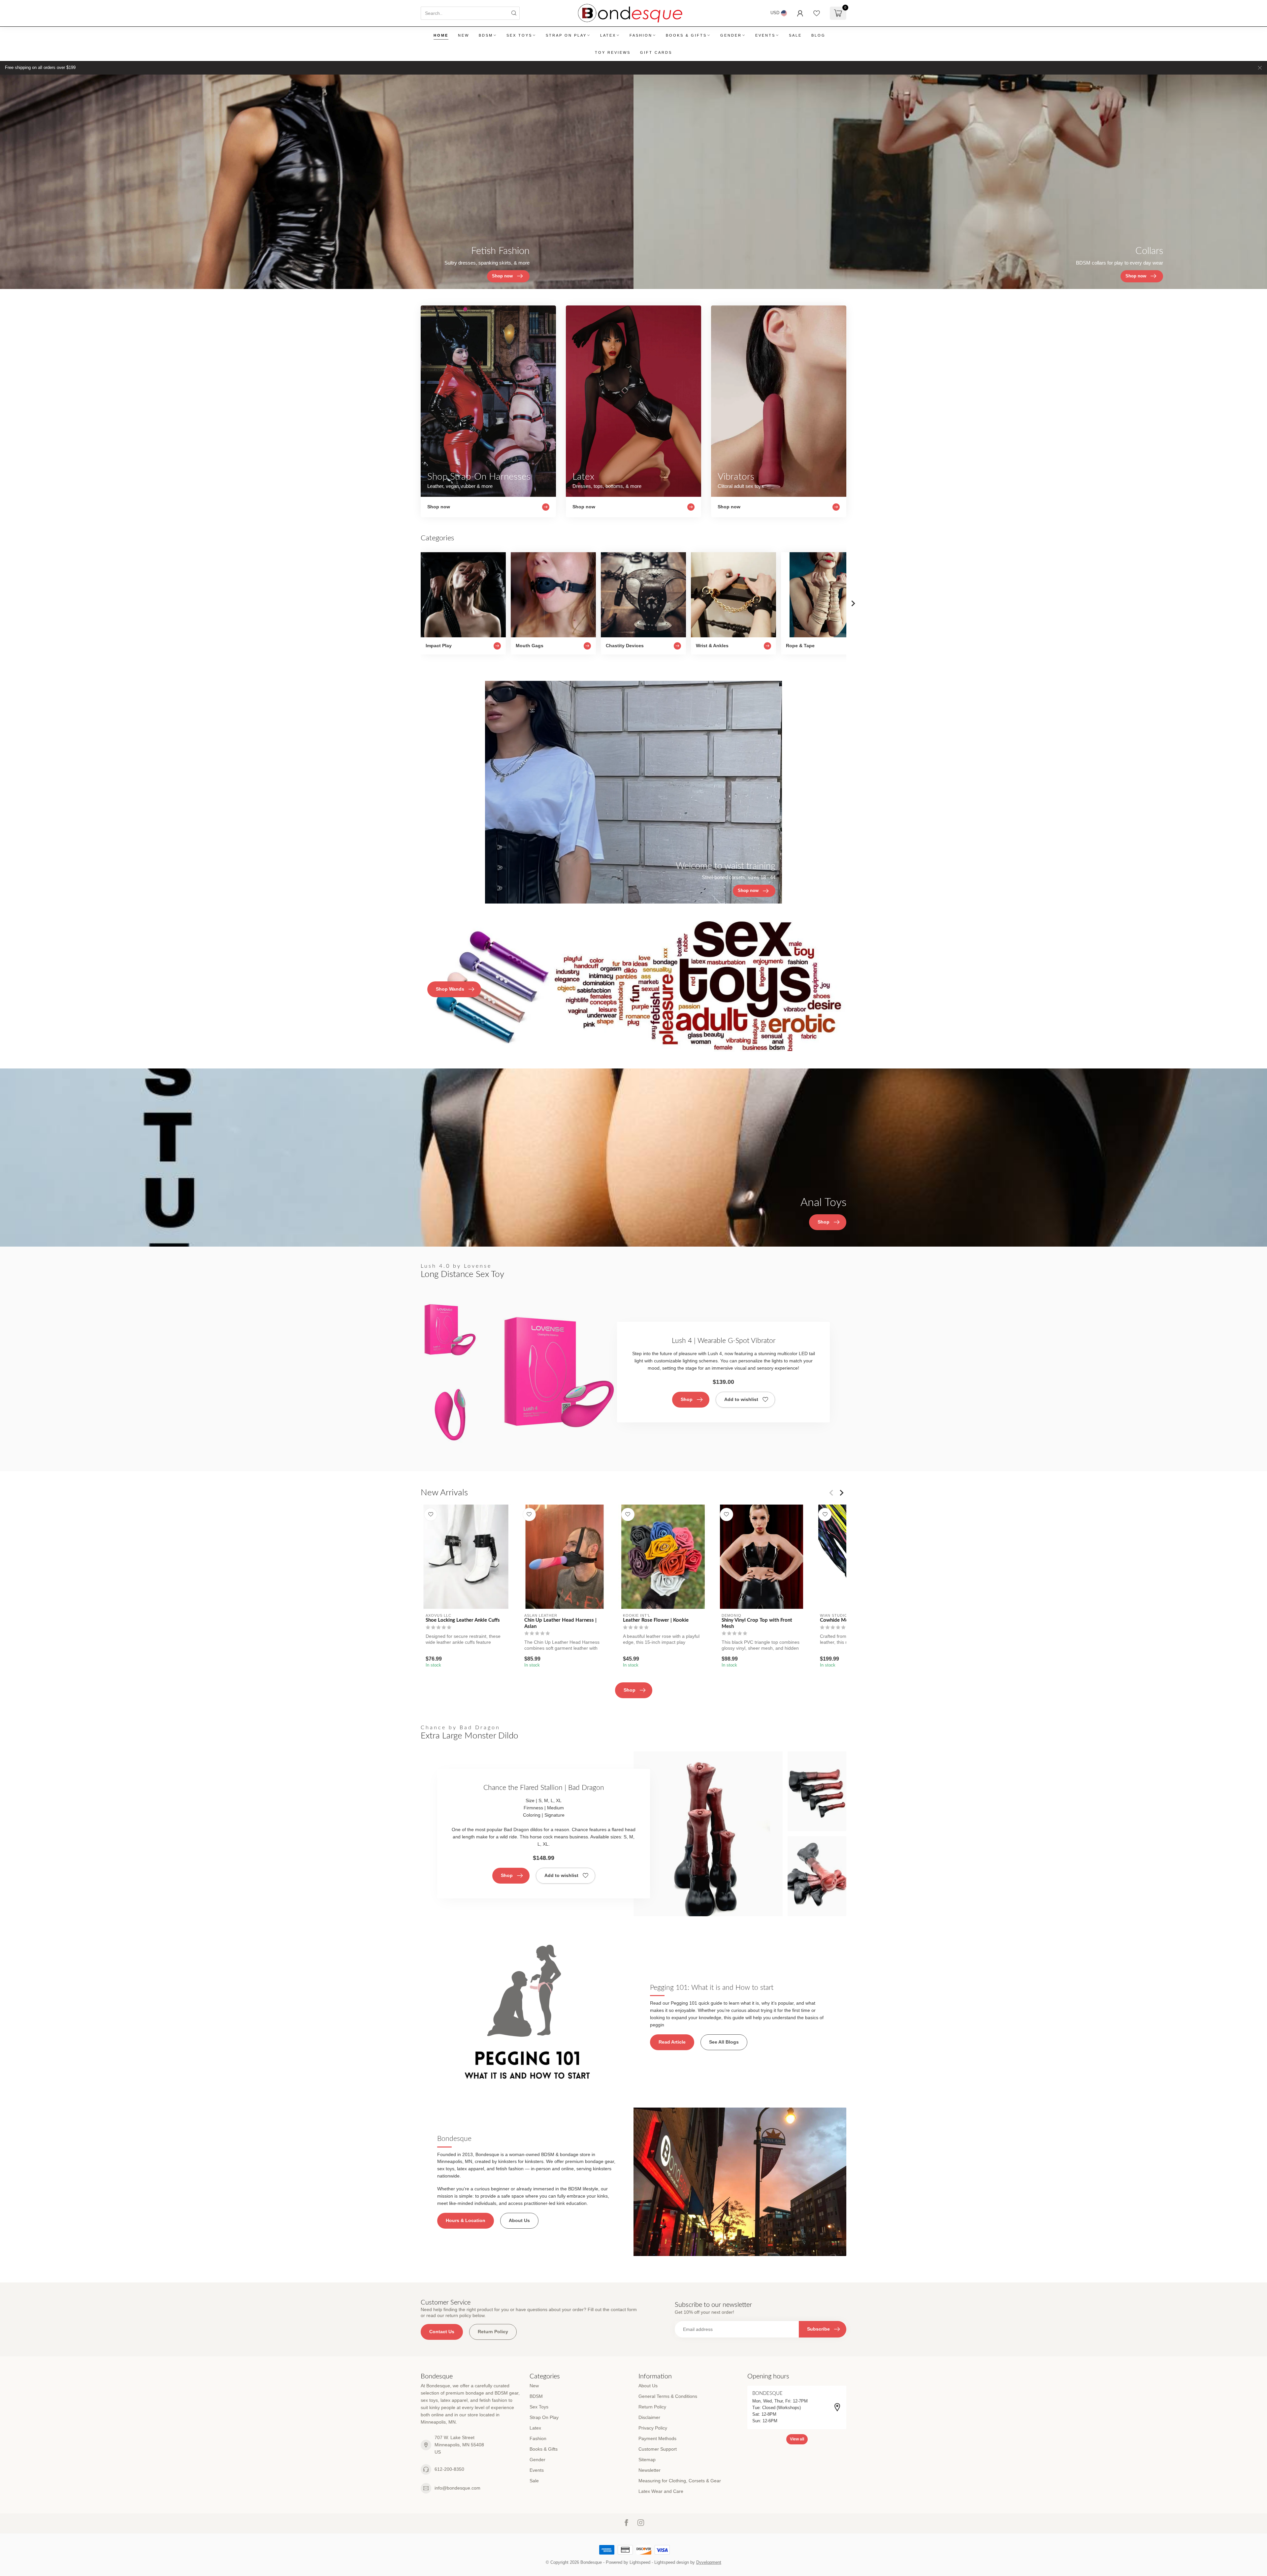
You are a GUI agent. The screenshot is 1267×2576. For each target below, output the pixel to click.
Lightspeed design (672, 2562)
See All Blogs (724, 2042)
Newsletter (650, 2470)
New (464, 35)
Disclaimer (649, 2417)
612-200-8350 (449, 2469)
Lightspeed (640, 2562)
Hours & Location (466, 2220)
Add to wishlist (741, 1399)
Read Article (672, 2042)
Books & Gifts (686, 35)
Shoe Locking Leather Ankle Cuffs (463, 1620)
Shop (687, 1399)
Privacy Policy (653, 2428)
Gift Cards (656, 52)
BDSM (486, 35)
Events (765, 35)
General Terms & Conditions (668, 2396)
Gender (731, 35)
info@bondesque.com (457, 2488)
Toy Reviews (613, 52)
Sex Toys (519, 35)
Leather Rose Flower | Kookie (656, 1620)
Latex (608, 35)
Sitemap (647, 2460)
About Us (519, 2220)
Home (441, 35)
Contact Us (442, 2332)
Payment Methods (657, 2438)
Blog (818, 35)
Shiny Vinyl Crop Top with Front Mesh (757, 1623)
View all (797, 2439)
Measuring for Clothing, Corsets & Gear (680, 2481)
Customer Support (658, 2449)
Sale (795, 35)
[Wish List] (817, 13)
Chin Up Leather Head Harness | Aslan (560, 1623)
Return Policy (493, 2332)
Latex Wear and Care (661, 2491)
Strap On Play (566, 35)
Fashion (641, 35)
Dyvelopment (709, 2562)
